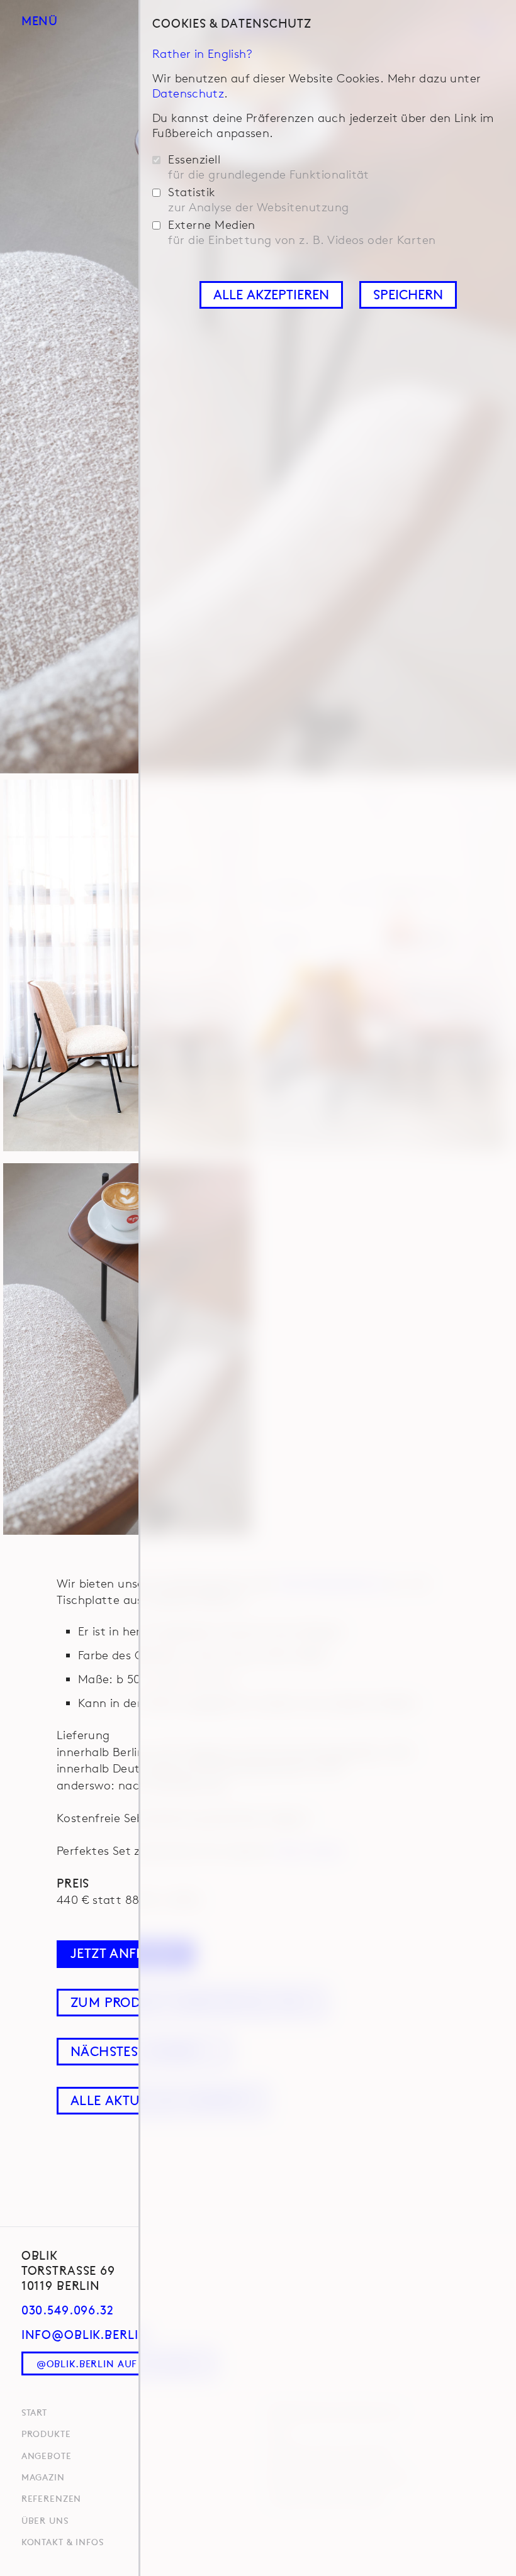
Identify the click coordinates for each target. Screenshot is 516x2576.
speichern (408, 294)
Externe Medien (302, 232)
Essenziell (269, 167)
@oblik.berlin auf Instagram (118, 2363)
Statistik (258, 200)
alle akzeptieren (271, 294)
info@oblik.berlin (85, 2334)
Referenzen (52, 2498)
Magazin (43, 2477)
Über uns (45, 2520)
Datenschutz (188, 93)
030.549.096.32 (68, 2309)
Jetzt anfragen (126, 1953)
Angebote (47, 2455)
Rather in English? (203, 53)
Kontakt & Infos (63, 2541)
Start (34, 2412)
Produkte (46, 2433)
